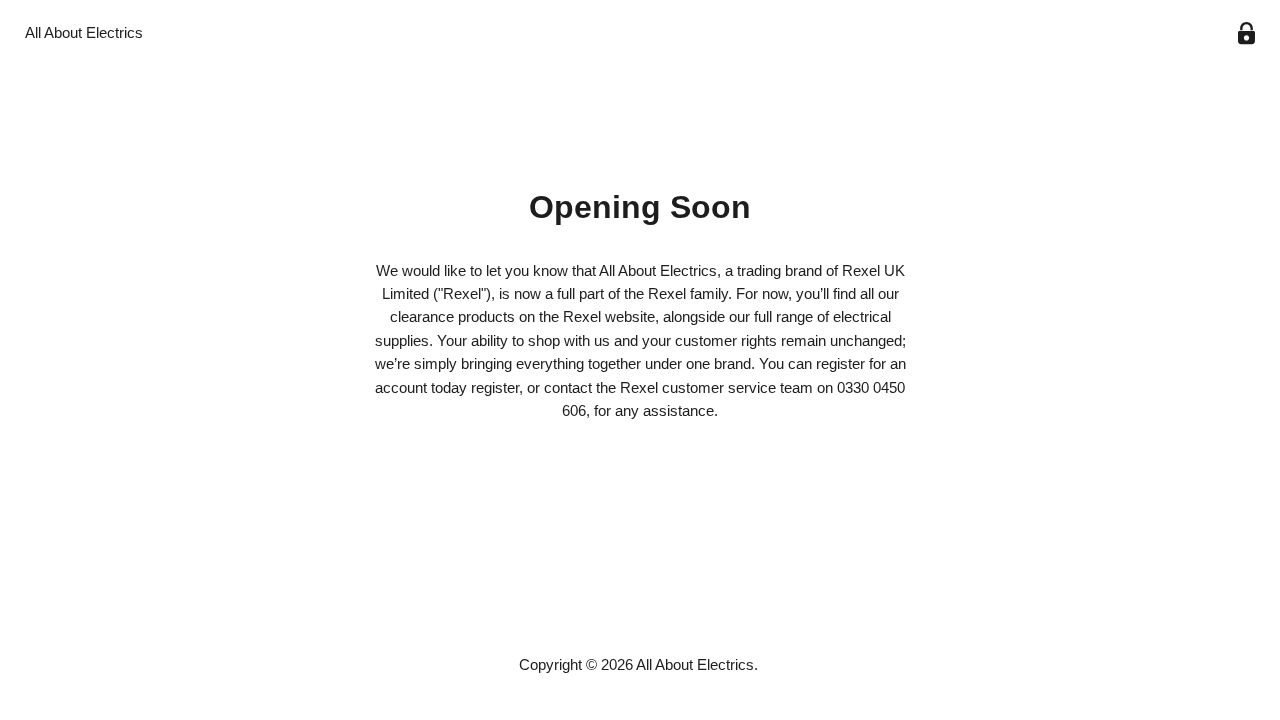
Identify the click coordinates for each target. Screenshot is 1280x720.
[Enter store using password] (1246, 33)
